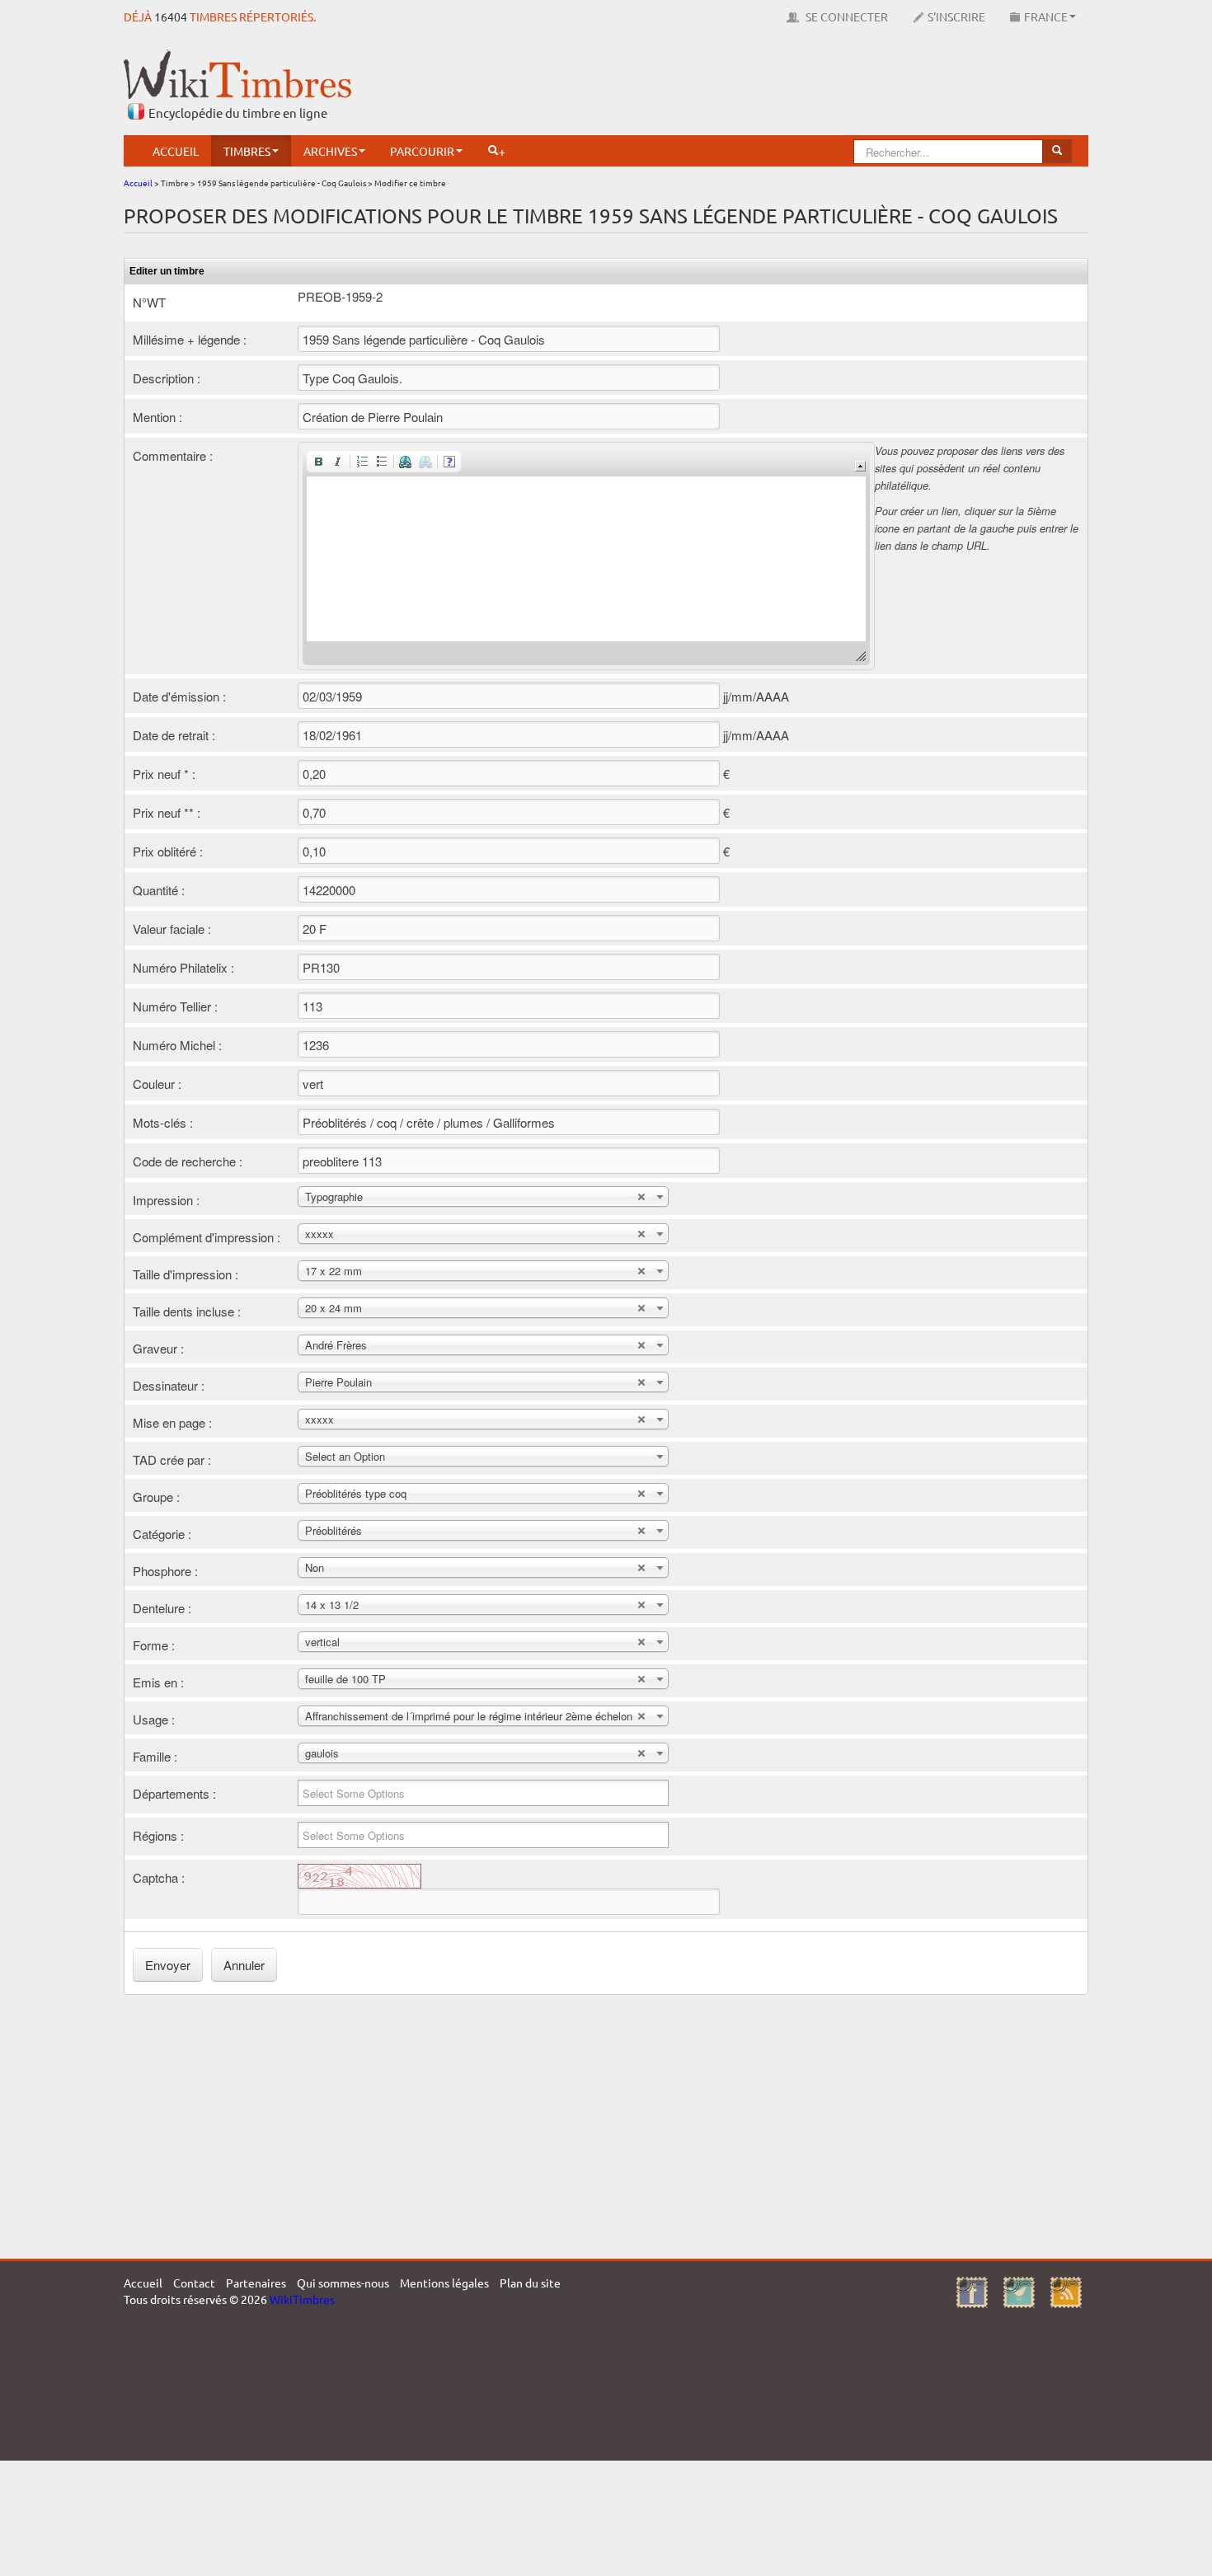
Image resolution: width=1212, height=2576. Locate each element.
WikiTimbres (302, 2299)
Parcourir (422, 151)
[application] (586, 556)
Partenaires (256, 2283)
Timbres (247, 151)
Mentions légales (444, 2283)
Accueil (176, 151)
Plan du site (530, 2283)
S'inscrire (956, 16)
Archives (330, 151)
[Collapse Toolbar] (860, 466)
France (1046, 16)
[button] (318, 462)
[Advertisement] (788, 87)
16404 (171, 16)
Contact (194, 2283)
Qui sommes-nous (343, 2283)
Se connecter (846, 16)
